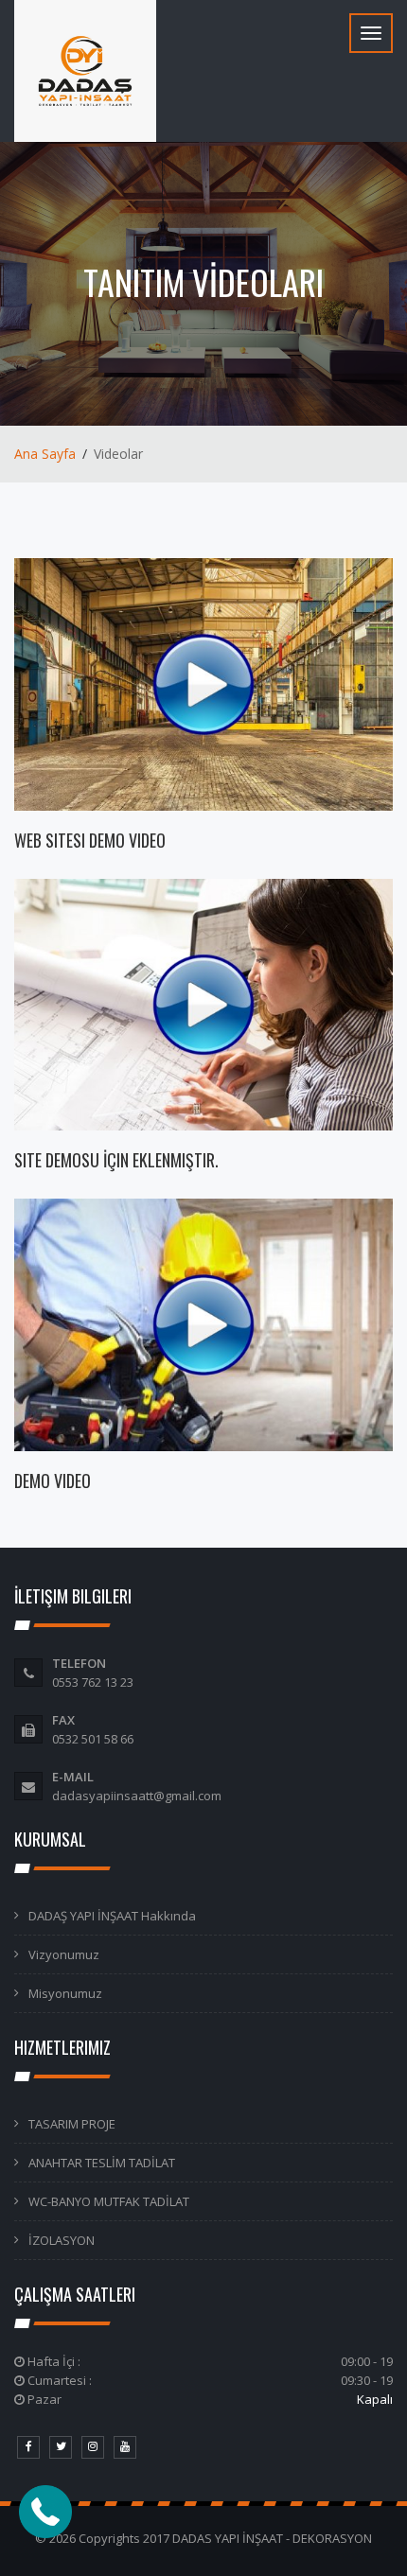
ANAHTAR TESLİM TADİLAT (102, 2163)
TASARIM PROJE (72, 2124)
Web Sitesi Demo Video (90, 840)
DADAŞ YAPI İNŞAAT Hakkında (112, 1916)
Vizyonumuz (64, 1954)
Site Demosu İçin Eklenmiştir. (116, 1160)
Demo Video (53, 1481)
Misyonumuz (65, 1993)
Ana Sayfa (45, 454)
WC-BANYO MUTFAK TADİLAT (109, 2201)
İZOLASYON (62, 2240)
